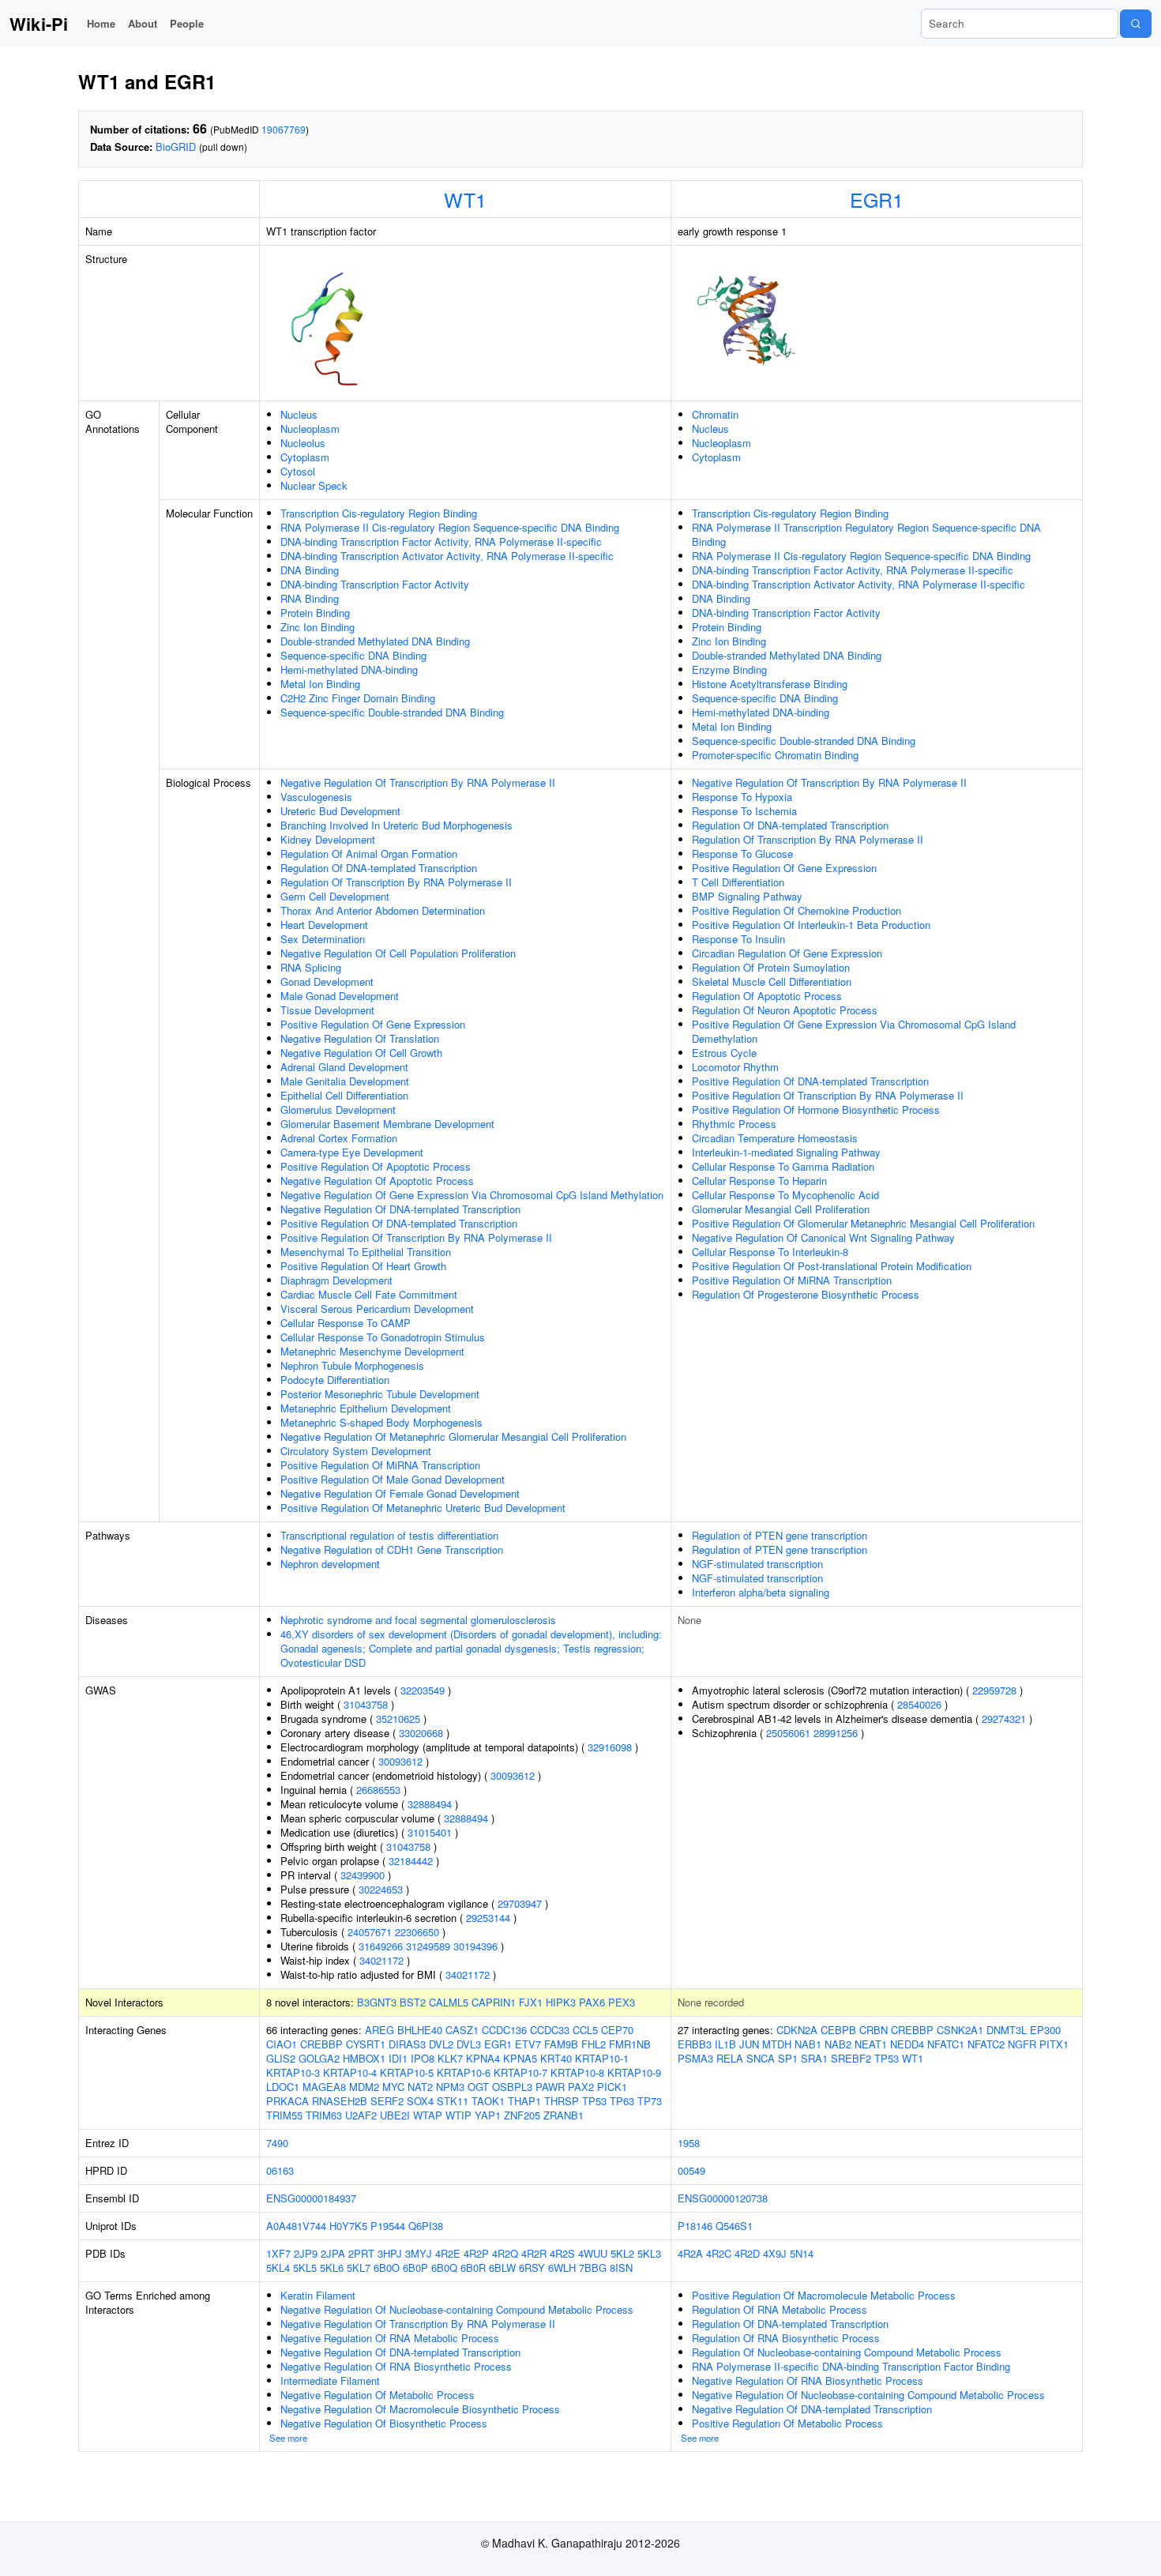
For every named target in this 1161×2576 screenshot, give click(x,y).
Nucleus (299, 414)
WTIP (458, 2115)
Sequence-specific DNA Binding (353, 655)
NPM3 (450, 2087)
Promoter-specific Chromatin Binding (775, 755)
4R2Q (505, 2253)
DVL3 (469, 2044)
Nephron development (330, 1564)
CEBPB (838, 2030)
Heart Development (324, 925)
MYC (393, 2087)
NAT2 (420, 2087)
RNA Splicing (311, 967)
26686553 (378, 1790)
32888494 (430, 1804)
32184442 (411, 1861)
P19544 (388, 2226)
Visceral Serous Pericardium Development (377, 1309)
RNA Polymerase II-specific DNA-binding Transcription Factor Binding (851, 2366)
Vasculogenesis (316, 797)
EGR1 (877, 199)
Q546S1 (734, 2226)
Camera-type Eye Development (352, 1152)
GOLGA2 (319, 2058)
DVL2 (441, 2044)
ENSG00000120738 (723, 2198)
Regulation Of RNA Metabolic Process (780, 2309)
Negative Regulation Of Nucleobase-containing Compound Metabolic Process (457, 2309)
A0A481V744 (296, 2226)
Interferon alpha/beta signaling (761, 1592)
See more (288, 2438)
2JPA (333, 2253)
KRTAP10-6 (464, 2072)
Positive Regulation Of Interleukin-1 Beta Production (811, 925)
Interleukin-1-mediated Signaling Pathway (786, 1152)
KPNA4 (483, 2058)
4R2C (719, 2253)
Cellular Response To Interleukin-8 (770, 1252)
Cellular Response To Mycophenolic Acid (785, 1195)
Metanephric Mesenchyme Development (372, 1351)
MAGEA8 (324, 2087)
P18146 (695, 2226)
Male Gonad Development (340, 996)
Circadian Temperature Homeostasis (775, 1138)
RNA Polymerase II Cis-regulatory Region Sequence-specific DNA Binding (450, 527)
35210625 (398, 1719)
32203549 (423, 1690)
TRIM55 (284, 2115)
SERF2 (387, 2101)
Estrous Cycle (724, 1053)
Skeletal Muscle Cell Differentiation (772, 982)
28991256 (836, 1733)
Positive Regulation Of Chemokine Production (797, 910)
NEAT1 (871, 2044)
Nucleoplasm (310, 429)
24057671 (370, 1932)
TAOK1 (488, 2101)
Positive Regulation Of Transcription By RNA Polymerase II (416, 1237)
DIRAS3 (407, 2044)
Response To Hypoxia (742, 797)
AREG (379, 2030)
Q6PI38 (426, 2226)
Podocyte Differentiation (335, 1380)
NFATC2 (986, 2044)
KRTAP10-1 (602, 2058)
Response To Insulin (738, 939)
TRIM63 (324, 2115)
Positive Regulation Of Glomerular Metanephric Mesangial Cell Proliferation (863, 1223)
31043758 (366, 1704)
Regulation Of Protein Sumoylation (771, 967)
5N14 (802, 2253)
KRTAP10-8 (577, 2072)
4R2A (690, 2253)
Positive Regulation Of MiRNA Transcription (380, 1465)
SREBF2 (851, 2058)
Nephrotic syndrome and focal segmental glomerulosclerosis (418, 1620)
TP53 (594, 2101)
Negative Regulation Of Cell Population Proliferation (398, 953)
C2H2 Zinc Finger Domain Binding (358, 698)
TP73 (650, 2101)
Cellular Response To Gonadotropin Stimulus (383, 1337)
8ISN (621, 2268)
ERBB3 (695, 2044)
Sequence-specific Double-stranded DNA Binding (392, 712)
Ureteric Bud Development (340, 811)
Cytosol (298, 471)
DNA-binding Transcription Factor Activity (375, 584)
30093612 (400, 1761)
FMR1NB (630, 2044)
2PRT (361, 2253)
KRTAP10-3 (293, 2072)
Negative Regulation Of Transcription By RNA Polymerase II (418, 782)
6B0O (387, 2268)
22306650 (417, 1932)
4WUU (593, 2253)
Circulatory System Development (356, 1451)
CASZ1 (462, 2030)
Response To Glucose (742, 854)
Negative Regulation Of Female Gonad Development (400, 1493)
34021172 (381, 1960)
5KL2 (622, 2253)
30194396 (475, 1946)
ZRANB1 (564, 2115)
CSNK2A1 (960, 2030)
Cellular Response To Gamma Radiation (783, 1166)
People (187, 23)
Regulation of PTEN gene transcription (780, 1535)
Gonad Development (327, 982)
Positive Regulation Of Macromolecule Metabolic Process (824, 2295)
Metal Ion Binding (320, 684)
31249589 (428, 1946)
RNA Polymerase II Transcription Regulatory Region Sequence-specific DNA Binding (866, 534)
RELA (730, 2058)
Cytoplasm (305, 457)
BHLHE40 (420, 2030)
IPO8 (423, 2058)
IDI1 (398, 2058)
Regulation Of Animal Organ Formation (369, 854)
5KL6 (332, 2268)
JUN (749, 2044)
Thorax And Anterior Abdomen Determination (383, 910)
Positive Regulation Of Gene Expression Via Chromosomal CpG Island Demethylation (854, 1031)
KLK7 (450, 2058)
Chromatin (715, 414)
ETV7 (528, 2044)
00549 (691, 2170)
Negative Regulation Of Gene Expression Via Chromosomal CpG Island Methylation (472, 1195)
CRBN (874, 2030)
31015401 (430, 1832)
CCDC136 (504, 2030)
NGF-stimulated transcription (757, 1564)
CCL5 (585, 2030)
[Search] (1136, 24)
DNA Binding (310, 570)
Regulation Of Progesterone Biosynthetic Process (806, 1294)
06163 (280, 2170)
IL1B (725, 2044)
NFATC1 (946, 2044)
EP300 (1045, 2030)
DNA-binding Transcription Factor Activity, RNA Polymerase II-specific (441, 542)
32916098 (610, 1747)
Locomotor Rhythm (735, 1067)
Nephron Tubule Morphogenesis (352, 1365)
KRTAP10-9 (634, 2072)
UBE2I (395, 2115)
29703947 (520, 1903)
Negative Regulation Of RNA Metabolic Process (390, 2338)
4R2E (448, 2253)
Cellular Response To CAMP (346, 1323)
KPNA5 (520, 2058)
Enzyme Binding (729, 669)
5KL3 (649, 2253)
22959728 (994, 1690)
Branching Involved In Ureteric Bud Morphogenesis (396, 825)
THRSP (562, 2101)
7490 (277, 2143)
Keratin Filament (318, 2295)
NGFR (1022, 2044)
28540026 (919, 1704)
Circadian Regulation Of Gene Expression (787, 953)
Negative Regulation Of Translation (360, 1038)
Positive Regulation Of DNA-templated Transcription (399, 1223)
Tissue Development (327, 1010)
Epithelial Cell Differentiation (344, 1095)
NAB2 (838, 2044)
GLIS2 (281, 2058)
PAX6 (592, 2002)
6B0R (473, 2268)
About (143, 23)
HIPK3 (561, 2002)
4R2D (747, 2253)
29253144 (488, 1918)
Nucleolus (303, 443)
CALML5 (449, 2002)
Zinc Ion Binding (317, 627)
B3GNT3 (377, 2002)
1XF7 (278, 2253)
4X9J (775, 2253)
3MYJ (419, 2253)
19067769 (284, 129)
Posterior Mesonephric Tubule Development (380, 1394)
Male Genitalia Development (345, 1081)
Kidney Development (328, 839)
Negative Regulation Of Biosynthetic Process (384, 2423)
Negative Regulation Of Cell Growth (361, 1053)
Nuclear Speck (314, 485)
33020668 (421, 1733)
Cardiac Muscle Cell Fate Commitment (369, 1294)
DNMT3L (1007, 2030)
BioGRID (176, 147)
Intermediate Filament (330, 2380)
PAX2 (581, 2087)
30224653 (381, 1889)
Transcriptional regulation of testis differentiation (389, 1535)
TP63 (622, 2101)
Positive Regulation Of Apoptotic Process (376, 1166)
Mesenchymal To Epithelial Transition (366, 1252)
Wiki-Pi (39, 24)
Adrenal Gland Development (344, 1067)
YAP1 (488, 2115)
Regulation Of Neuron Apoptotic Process (785, 1010)
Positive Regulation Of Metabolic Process (787, 2423)
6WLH (562, 2268)
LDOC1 (283, 2087)
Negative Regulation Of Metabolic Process (378, 2395)
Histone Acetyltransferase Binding (770, 684)
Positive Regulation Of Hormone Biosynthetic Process (816, 1109)
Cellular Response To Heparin (759, 1181)
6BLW (502, 2268)
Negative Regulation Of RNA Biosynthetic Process (396, 2366)
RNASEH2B (340, 2101)
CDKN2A (797, 2030)
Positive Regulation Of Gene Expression (373, 1024)
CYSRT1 (366, 2044)
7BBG (593, 2268)
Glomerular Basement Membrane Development (387, 1124)
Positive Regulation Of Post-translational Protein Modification (832, 1266)
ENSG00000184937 (311, 2198)
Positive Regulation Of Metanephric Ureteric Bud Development (423, 1508)
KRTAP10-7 (520, 2072)
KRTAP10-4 (350, 2072)
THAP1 (524, 2101)
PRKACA (287, 2101)
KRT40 (556, 2058)
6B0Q (444, 2268)
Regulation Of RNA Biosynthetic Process (786, 2338)
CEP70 (617, 2030)
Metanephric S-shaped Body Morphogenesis (381, 1422)
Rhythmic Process (734, 1124)
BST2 (413, 2002)
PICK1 (612, 2087)
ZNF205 (522, 2115)
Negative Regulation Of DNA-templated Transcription (400, 1209)
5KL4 (278, 2268)
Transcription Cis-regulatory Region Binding (379, 513)
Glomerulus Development (338, 1109)
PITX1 (1054, 2044)
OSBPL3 (512, 2087)
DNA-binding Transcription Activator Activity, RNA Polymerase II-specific (447, 556)
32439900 (363, 1875)
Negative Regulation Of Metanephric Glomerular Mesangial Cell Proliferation (453, 1437)
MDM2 (364, 2087)
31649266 (381, 1946)
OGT (478, 2087)
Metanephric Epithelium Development (366, 1408)
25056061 (788, 1733)
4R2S (562, 2253)
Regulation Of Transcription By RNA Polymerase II (396, 882)
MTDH (777, 2044)
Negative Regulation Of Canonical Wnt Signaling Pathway (823, 1237)
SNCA (761, 2058)
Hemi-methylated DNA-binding (349, 669)
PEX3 (622, 2002)
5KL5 (305, 2268)
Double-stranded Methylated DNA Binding (375, 641)
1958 (689, 2143)
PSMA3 (695, 2058)
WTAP (428, 2115)
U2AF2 (361, 2115)
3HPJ (390, 2253)
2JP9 (306, 2253)
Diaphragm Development (336, 1280)
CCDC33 (550, 2030)
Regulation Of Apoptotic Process (767, 996)
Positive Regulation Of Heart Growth (363, 1266)
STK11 (453, 2101)
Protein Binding (315, 613)
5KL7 (359, 2268)
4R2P (476, 2253)
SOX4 (420, 2101)
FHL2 (594, 2044)
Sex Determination (323, 939)
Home (101, 23)
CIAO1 (282, 2044)
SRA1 (814, 2058)
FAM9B (561, 2044)
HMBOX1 (364, 2058)
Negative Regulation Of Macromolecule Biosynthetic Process (420, 2409)
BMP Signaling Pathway (747, 896)
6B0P (415, 2268)
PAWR (550, 2087)
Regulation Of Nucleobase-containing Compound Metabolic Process (847, 2352)
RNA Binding (310, 598)
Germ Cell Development (335, 896)
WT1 (465, 199)
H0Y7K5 (348, 2226)
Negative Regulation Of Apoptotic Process (377, 1181)
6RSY (532, 2268)
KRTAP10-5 (407, 2072)
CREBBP (321, 2044)
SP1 (788, 2058)
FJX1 (531, 2002)
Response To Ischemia (744, 811)
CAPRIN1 (494, 2002)
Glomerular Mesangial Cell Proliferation (781, 1209)
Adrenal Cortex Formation (339, 1138)
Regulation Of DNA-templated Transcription (379, 868)
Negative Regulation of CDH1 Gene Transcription (392, 1549)
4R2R (534, 2253)
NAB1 (808, 2044)
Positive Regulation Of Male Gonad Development (393, 1479)
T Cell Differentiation (738, 882)
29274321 (1004, 1719)
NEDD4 (907, 2044)
